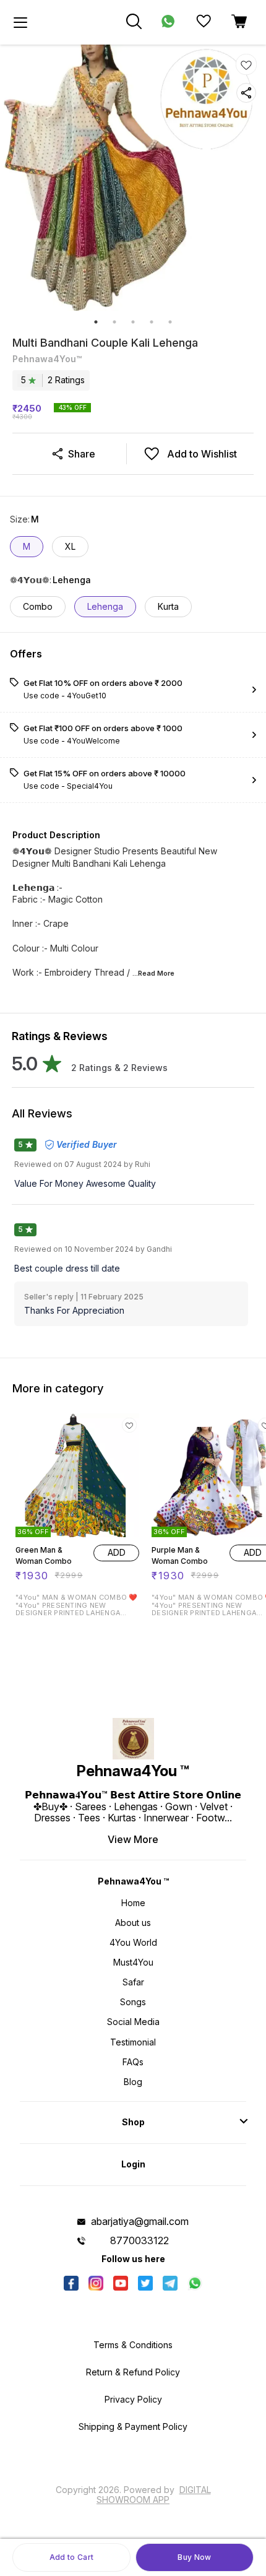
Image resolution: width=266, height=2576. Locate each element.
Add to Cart (71, 2557)
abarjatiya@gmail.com (140, 2221)
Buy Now (194, 2557)
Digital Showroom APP (154, 2495)
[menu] (20, 22)
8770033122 (139, 2240)
